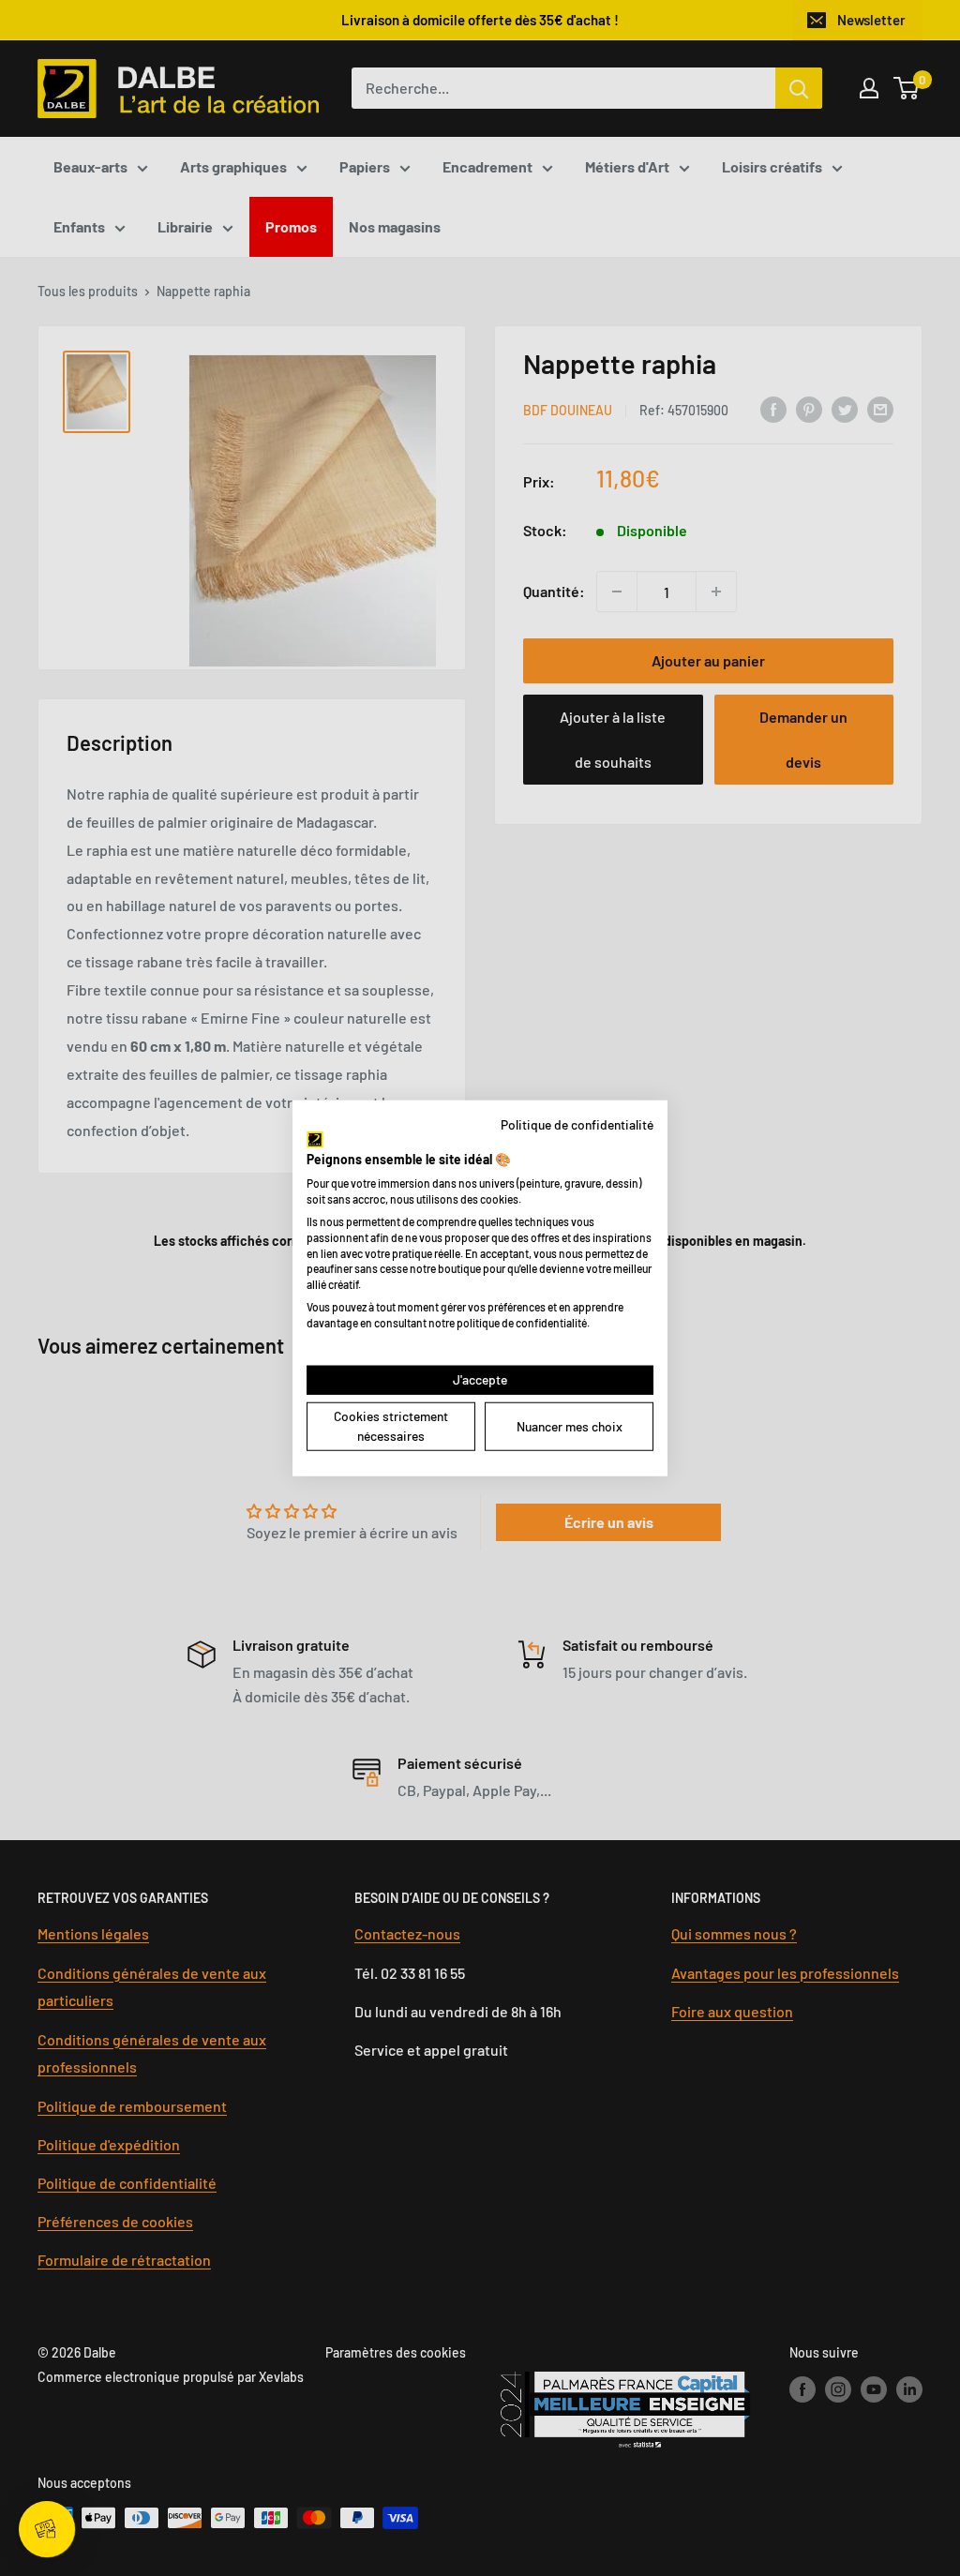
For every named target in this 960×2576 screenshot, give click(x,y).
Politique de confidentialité (577, 1124)
